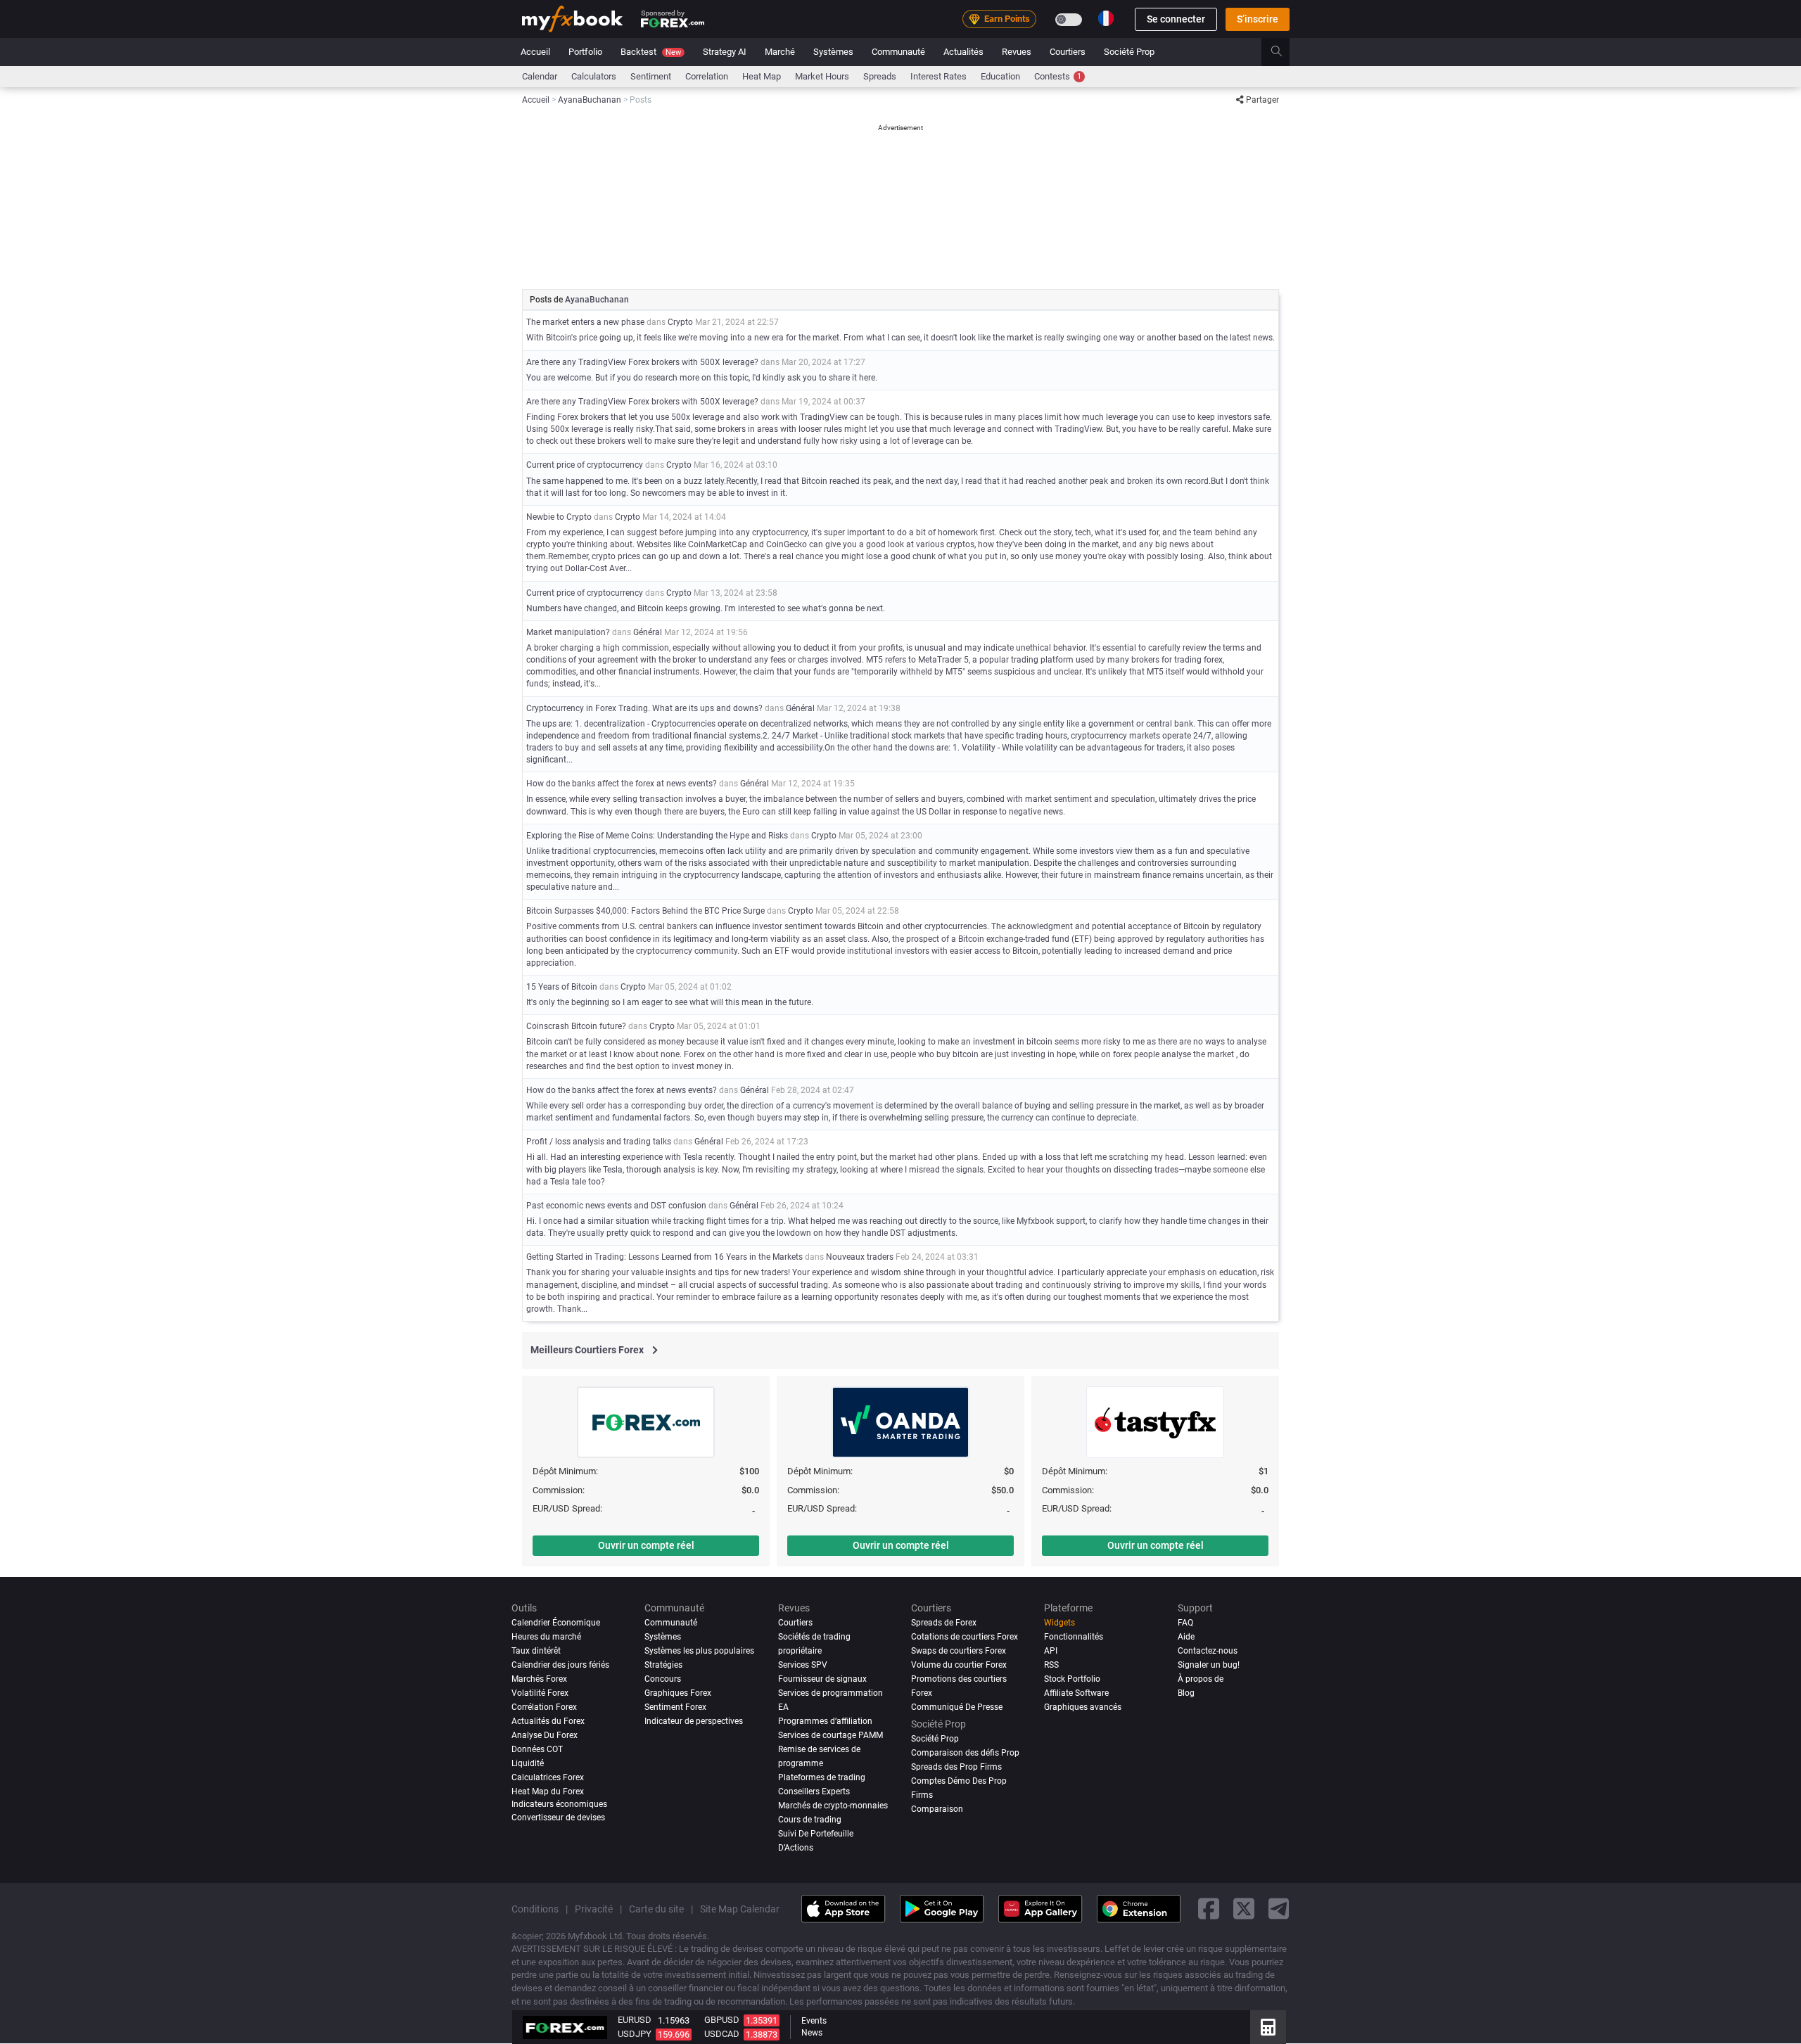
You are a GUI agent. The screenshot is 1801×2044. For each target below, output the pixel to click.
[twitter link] (1244, 1909)
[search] (1284, 52)
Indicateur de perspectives (694, 1721)
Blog (1186, 1693)
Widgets (1059, 1623)
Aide (1186, 1637)
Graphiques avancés (1083, 1707)
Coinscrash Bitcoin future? (576, 1026)
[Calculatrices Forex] (1268, 2027)
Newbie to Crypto (559, 517)
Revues (1017, 52)
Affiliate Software (1076, 1693)
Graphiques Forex (678, 1693)
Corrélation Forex (544, 1707)
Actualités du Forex (548, 1721)
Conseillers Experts (814, 1791)
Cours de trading (810, 1820)
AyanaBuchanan (597, 300)
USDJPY (635, 2034)
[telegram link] (1279, 1909)
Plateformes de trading (822, 1777)
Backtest (651, 52)
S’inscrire (1258, 19)
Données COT (537, 1749)
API (1051, 1651)
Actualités (963, 52)
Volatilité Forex (540, 1693)
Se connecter (1176, 19)
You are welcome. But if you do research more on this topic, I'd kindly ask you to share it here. (702, 378)
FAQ (1185, 1623)
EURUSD (635, 2020)
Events (814, 2021)
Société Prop (1129, 52)
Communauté (898, 52)
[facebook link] (1209, 1909)
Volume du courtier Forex (959, 1665)
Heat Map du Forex (548, 1791)
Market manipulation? (568, 632)
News (812, 2033)
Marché (780, 52)
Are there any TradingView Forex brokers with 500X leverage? (642, 362)
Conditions (535, 1909)
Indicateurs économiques (559, 1804)
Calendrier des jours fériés (560, 1665)
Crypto (680, 322)
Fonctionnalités (1074, 1637)
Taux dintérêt (536, 1651)
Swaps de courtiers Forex (959, 1651)
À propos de (1201, 1679)
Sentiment (651, 76)
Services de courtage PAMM (831, 1735)
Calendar (540, 76)
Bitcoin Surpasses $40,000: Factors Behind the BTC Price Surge (645, 911)
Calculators (594, 76)
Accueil (535, 52)
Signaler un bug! (1209, 1665)
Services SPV (803, 1665)
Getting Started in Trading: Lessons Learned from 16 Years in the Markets (664, 1257)
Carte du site (656, 1909)
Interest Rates (938, 76)
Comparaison (937, 1809)
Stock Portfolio (1072, 1679)
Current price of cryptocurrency (585, 465)
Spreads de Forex (944, 1623)
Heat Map (762, 76)
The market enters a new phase (585, 322)
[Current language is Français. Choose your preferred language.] (1106, 18)
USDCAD (722, 2034)
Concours (663, 1679)
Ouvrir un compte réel (646, 1545)
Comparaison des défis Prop (965, 1753)
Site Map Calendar (740, 1909)
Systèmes (833, 52)
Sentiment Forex (675, 1707)
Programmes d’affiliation (825, 1721)
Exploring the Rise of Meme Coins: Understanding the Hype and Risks (657, 836)
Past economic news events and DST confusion (616, 1206)
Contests (1058, 76)
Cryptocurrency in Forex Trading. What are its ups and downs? (644, 708)
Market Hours (822, 76)
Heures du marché (546, 1637)
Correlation (707, 76)
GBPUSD (722, 2020)
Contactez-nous (1208, 1651)
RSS (1051, 1665)
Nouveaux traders (860, 1257)
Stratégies (663, 1665)
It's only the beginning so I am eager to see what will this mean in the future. (670, 1002)
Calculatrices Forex (548, 1777)
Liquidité (528, 1763)
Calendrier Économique (556, 1623)
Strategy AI (725, 52)
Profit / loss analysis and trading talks (599, 1142)
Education (1000, 76)
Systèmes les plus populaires (699, 1651)
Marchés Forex (539, 1679)
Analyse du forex (545, 1735)
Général (648, 632)
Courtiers (1068, 52)
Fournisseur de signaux (822, 1679)
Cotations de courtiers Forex (965, 1637)
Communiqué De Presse (957, 1707)
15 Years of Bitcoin (562, 987)
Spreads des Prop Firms (956, 1767)
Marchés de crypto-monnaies (833, 1806)
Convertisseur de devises (558, 1818)
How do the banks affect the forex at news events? (622, 784)
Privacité (594, 1909)
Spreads (880, 76)
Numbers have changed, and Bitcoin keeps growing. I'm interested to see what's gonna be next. (706, 608)
